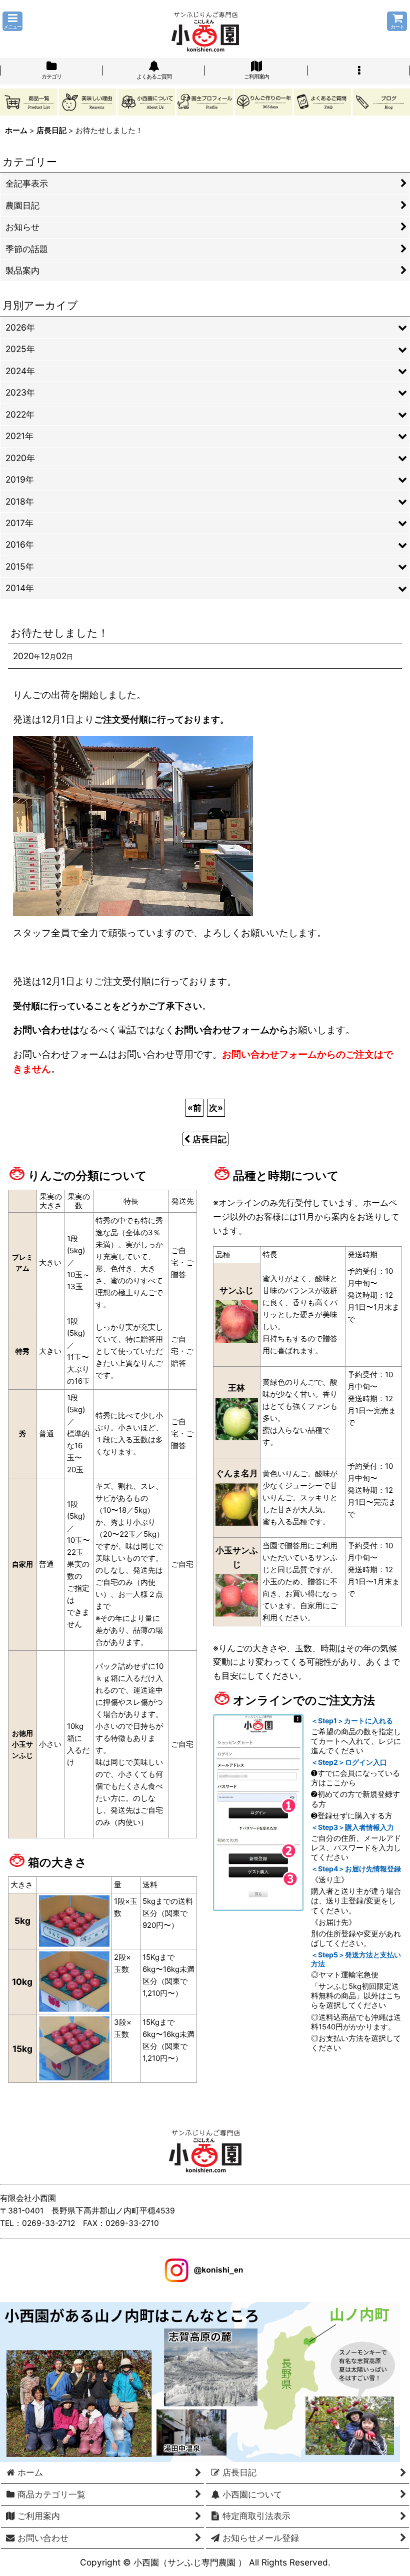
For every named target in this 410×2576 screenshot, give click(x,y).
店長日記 (209, 1139)
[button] (12, 21)
